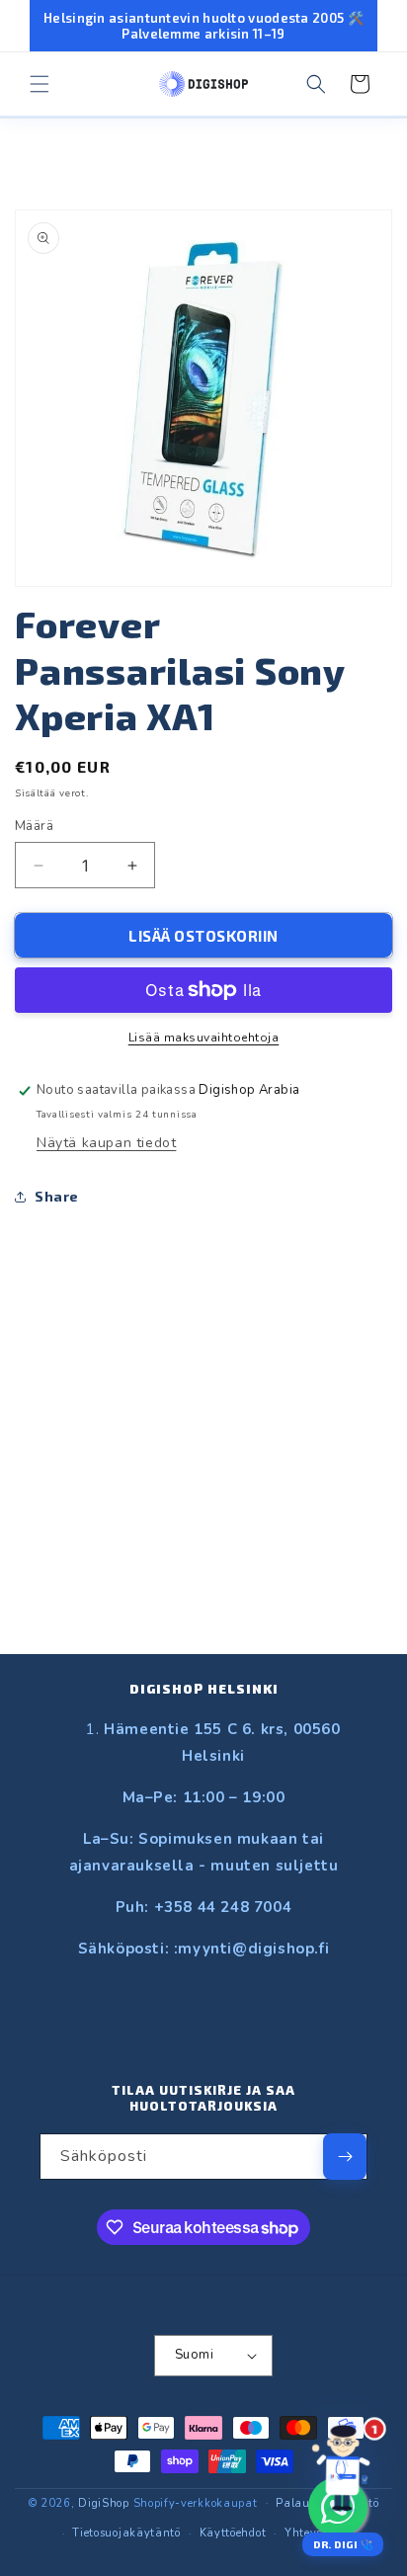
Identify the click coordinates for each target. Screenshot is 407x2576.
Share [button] (57, 1196)
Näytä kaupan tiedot (106, 1143)
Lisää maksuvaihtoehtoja (204, 1038)
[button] (40, 84)
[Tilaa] (345, 2157)
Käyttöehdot (233, 2533)
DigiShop (104, 2502)
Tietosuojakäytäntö (126, 2533)
